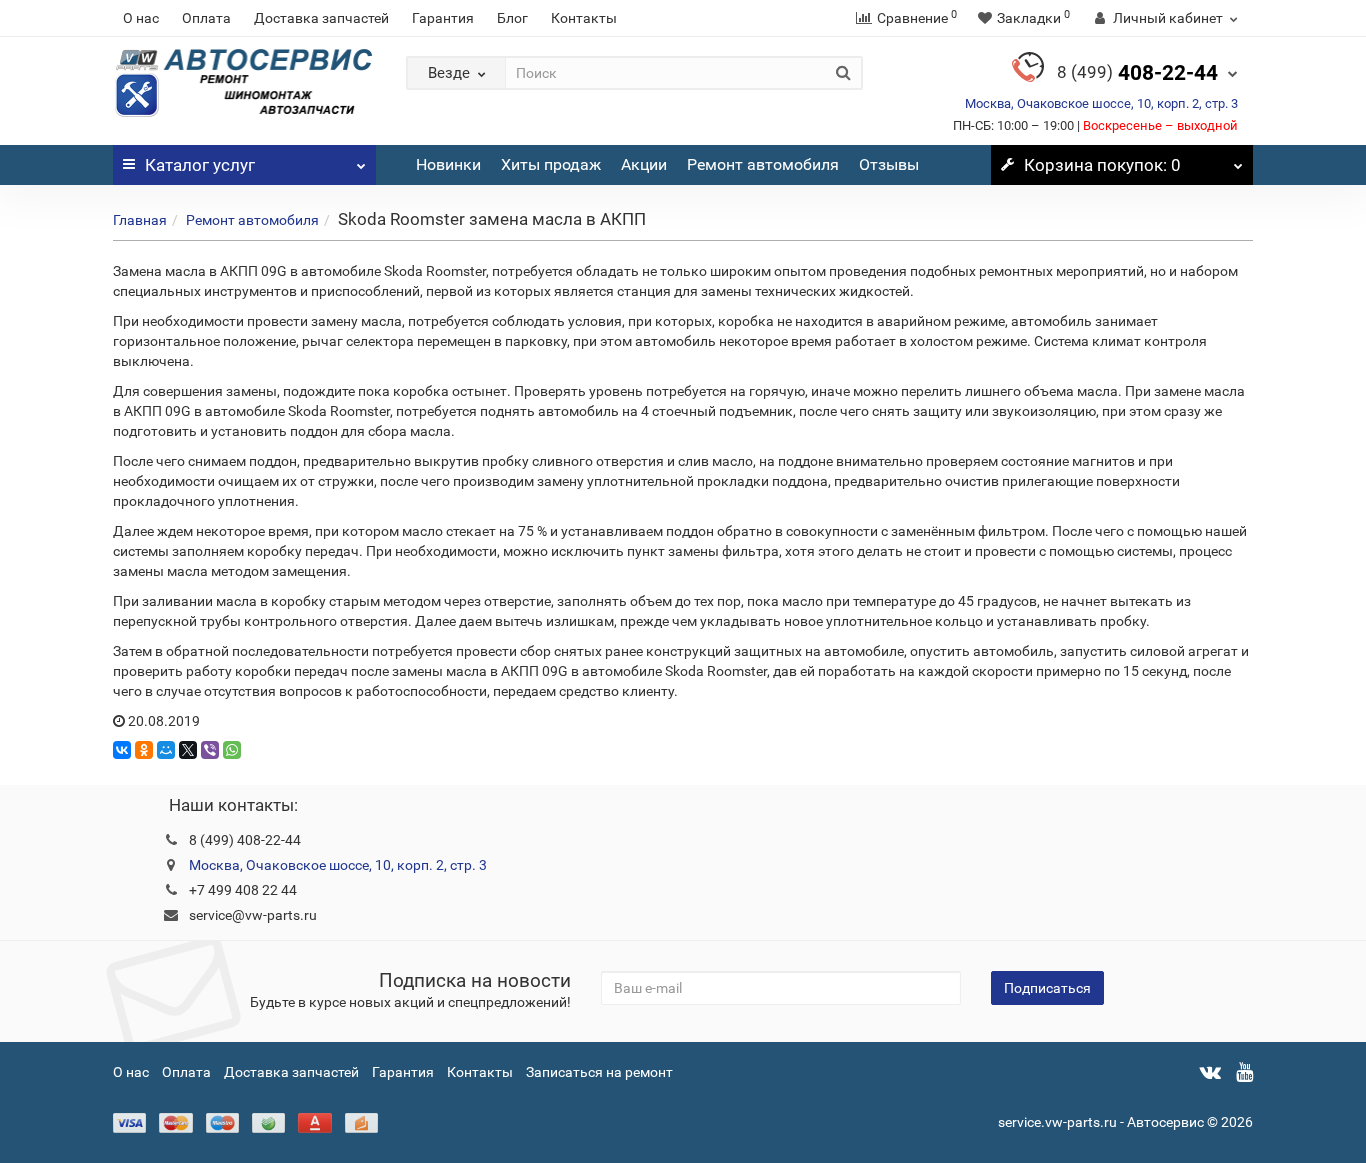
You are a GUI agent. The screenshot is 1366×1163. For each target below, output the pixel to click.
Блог (512, 18)
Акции (644, 164)
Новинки (448, 164)
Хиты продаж (551, 164)
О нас (141, 18)
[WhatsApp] (232, 750)
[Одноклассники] (144, 750)
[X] (188, 750)
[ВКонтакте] (122, 750)
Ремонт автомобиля (763, 164)
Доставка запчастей (321, 18)
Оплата (206, 18)
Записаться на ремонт (599, 1072)
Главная (140, 220)
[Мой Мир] (166, 750)
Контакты (584, 18)
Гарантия (443, 18)
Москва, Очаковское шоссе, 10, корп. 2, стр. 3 (1101, 103)
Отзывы (889, 164)
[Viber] (210, 750)
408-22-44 (1137, 73)
